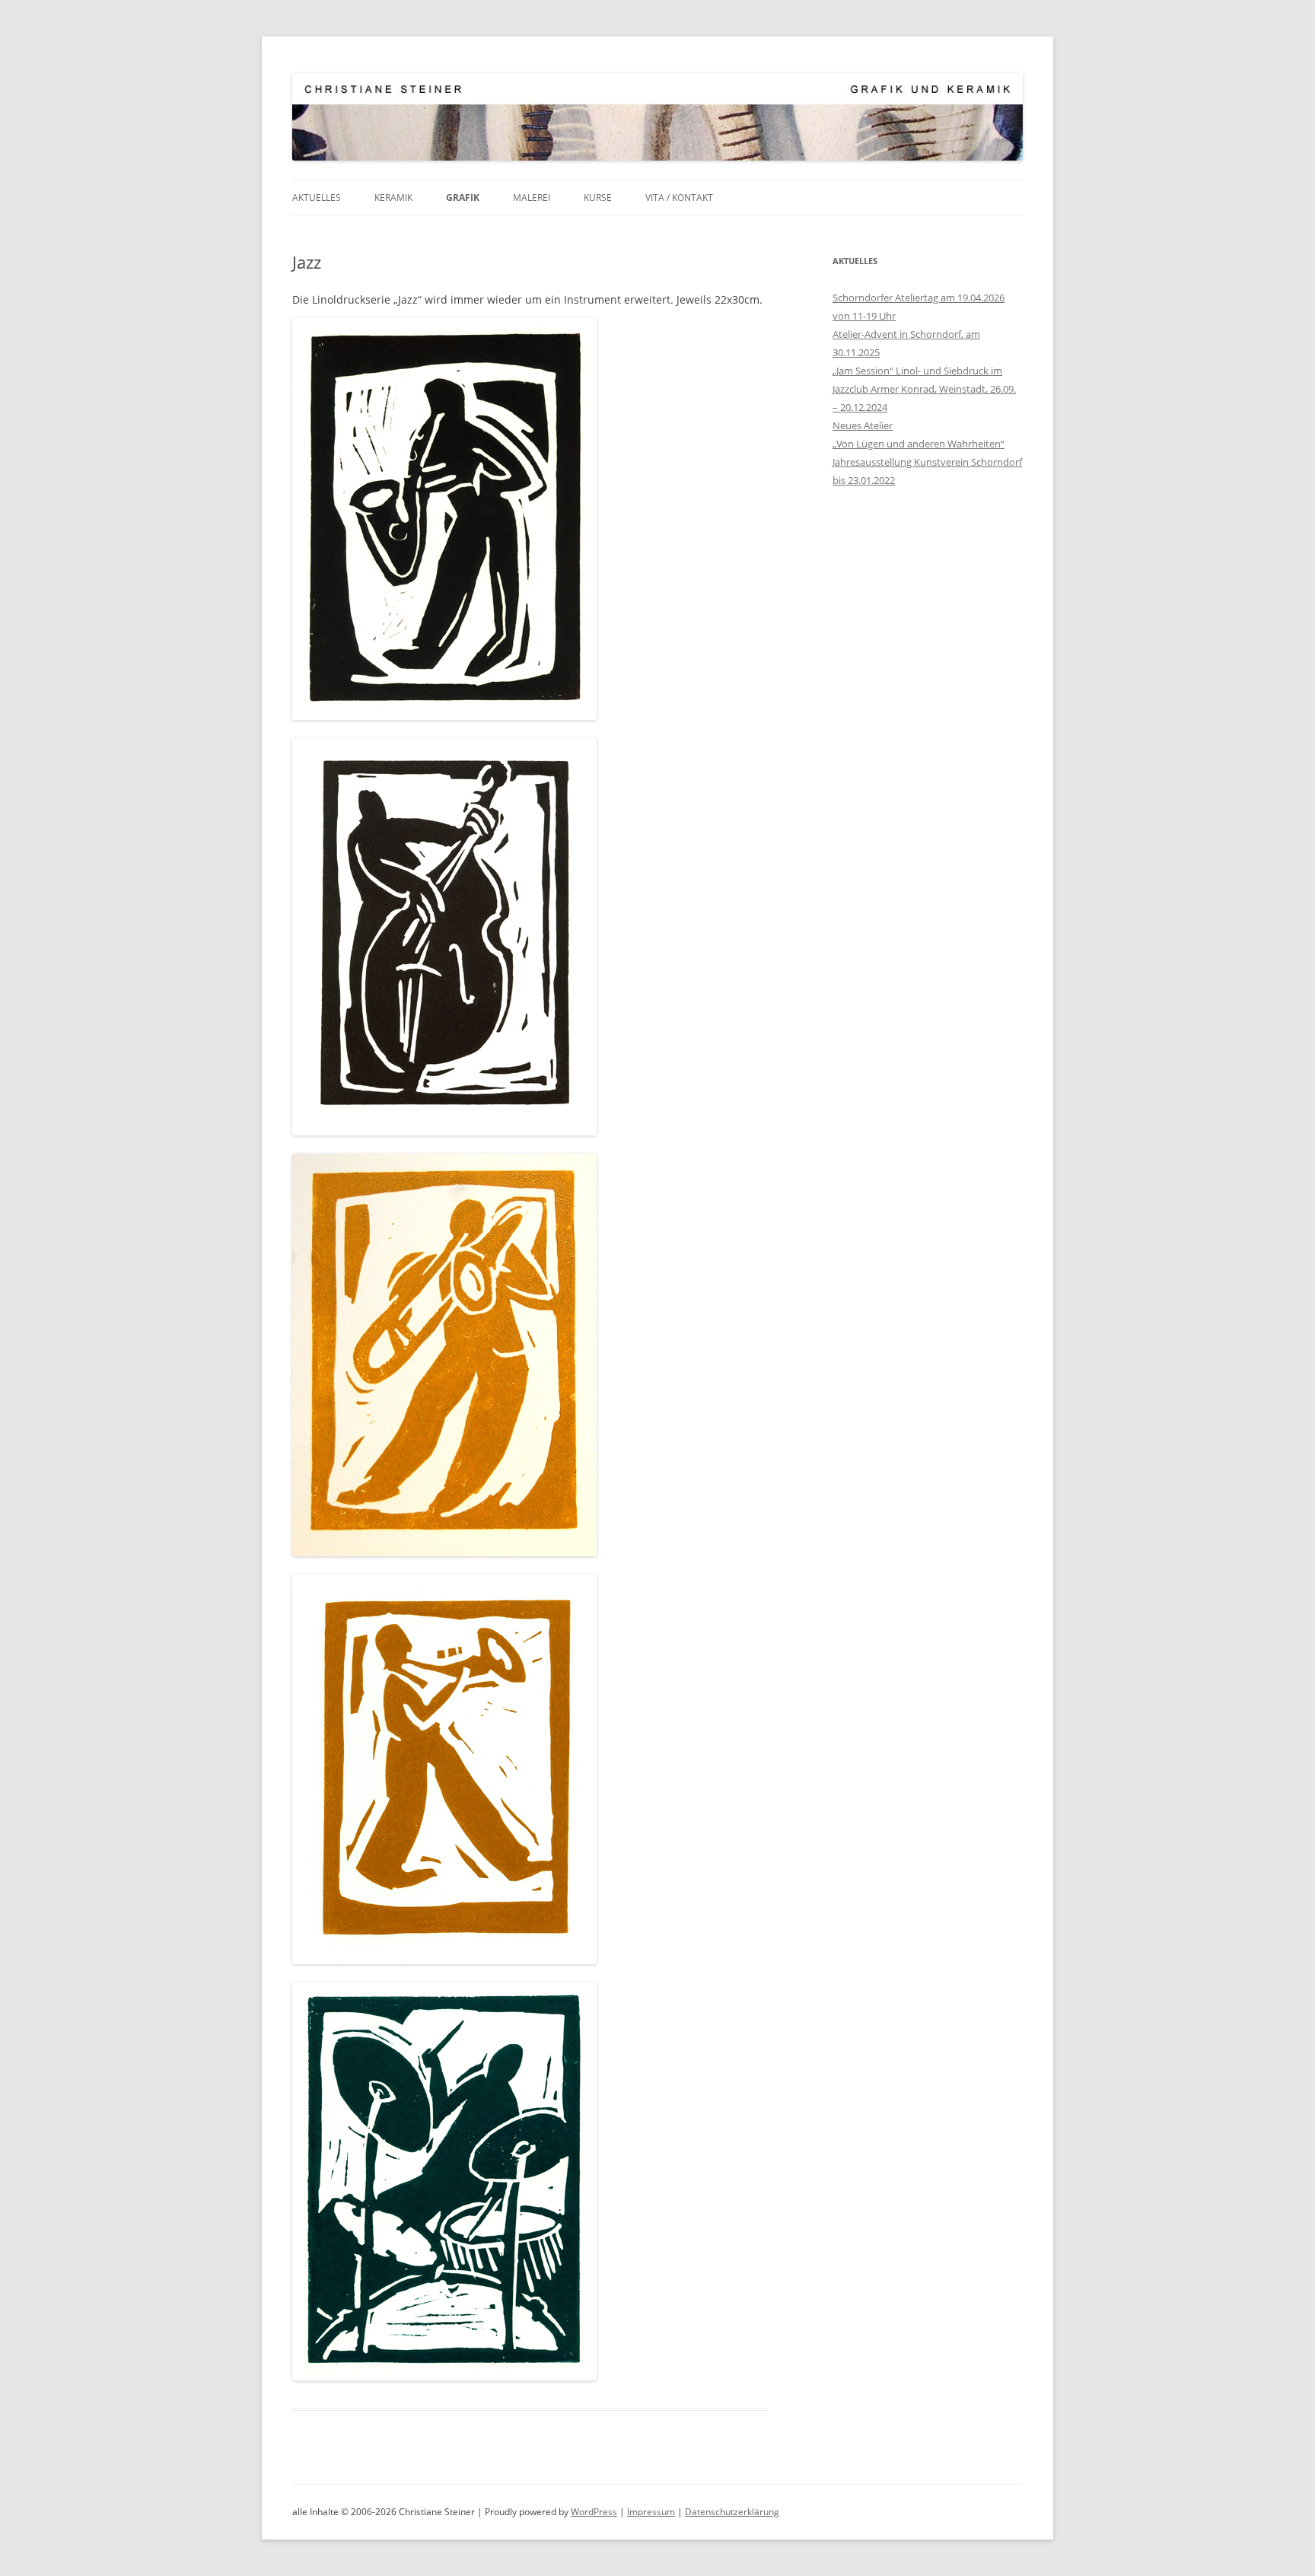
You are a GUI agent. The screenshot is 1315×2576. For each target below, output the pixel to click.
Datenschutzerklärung (732, 2512)
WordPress (594, 2512)
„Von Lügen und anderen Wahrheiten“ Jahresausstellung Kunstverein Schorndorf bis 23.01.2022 (927, 462)
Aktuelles (317, 197)
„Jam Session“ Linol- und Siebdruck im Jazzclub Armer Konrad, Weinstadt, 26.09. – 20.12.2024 (924, 389)
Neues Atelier (863, 425)
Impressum (651, 2512)
